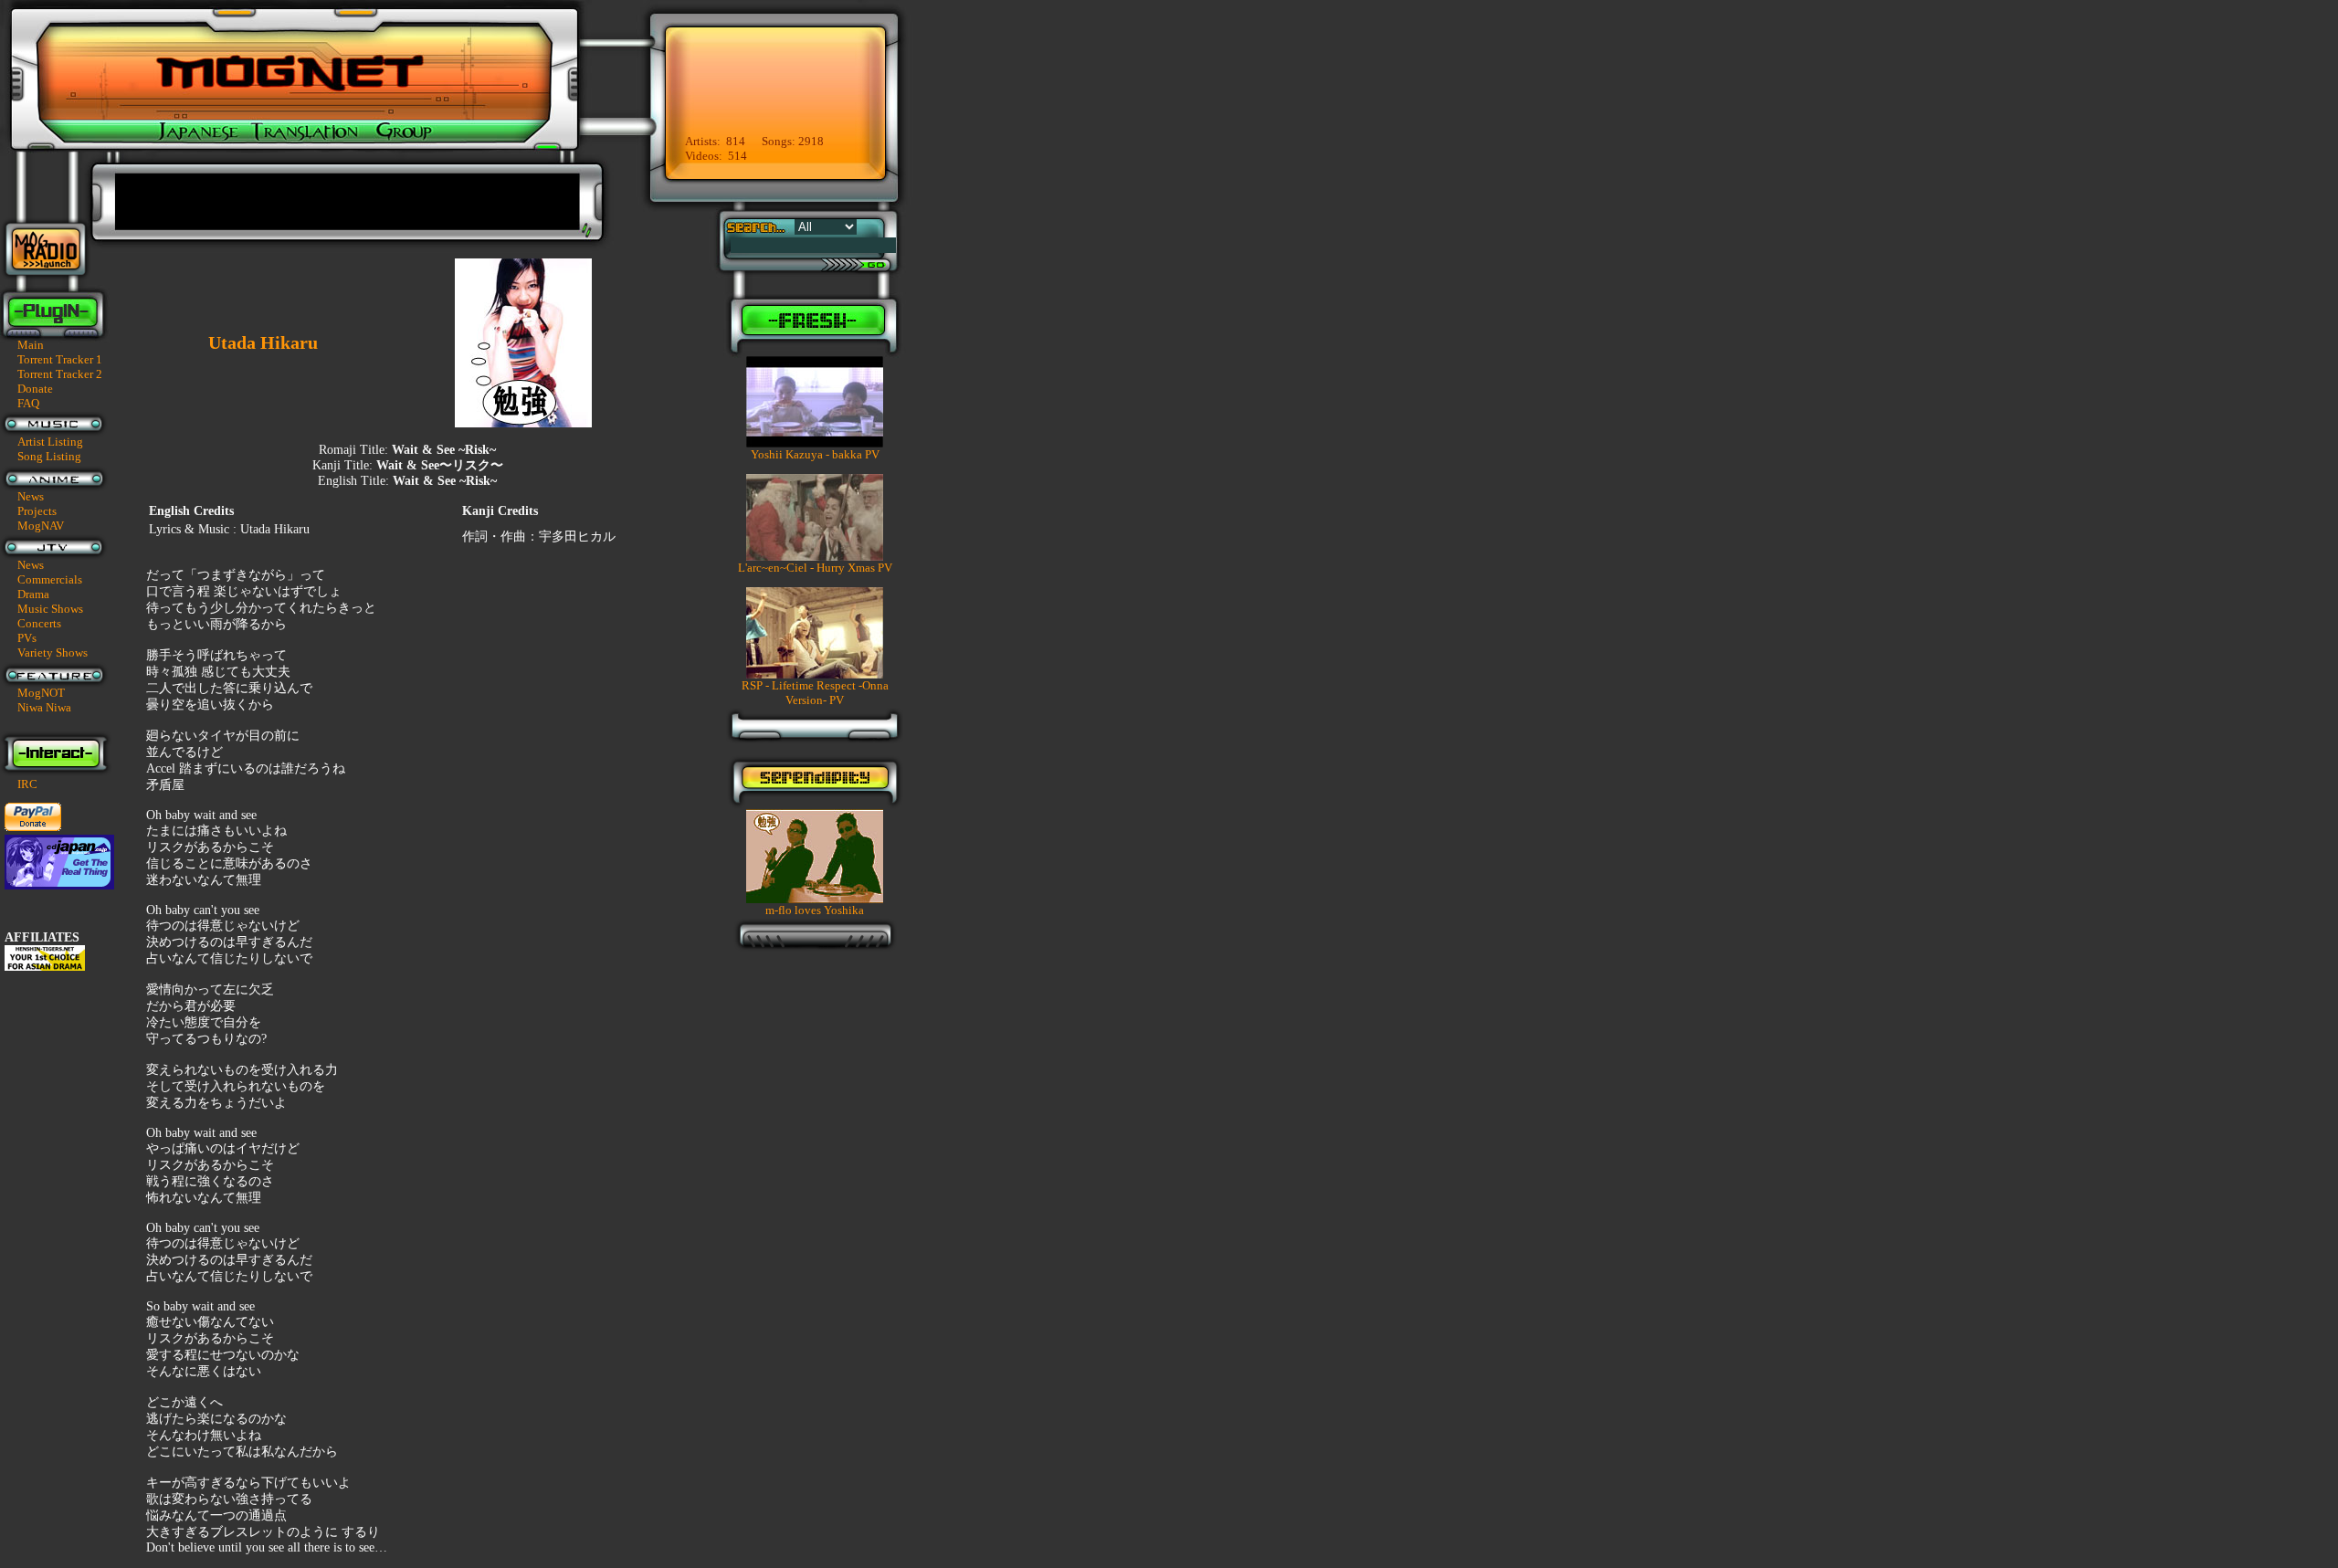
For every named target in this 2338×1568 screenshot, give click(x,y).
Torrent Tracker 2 (60, 374)
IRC (27, 784)
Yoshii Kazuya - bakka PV (815, 454)
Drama (33, 594)
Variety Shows (53, 652)
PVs (27, 638)
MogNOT (41, 693)
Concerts (39, 623)
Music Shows (50, 609)
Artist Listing (50, 442)
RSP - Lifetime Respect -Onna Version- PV (815, 693)
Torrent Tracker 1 (60, 359)
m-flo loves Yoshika (815, 910)
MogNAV (41, 526)
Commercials (50, 579)
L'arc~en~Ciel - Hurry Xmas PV (815, 568)
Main (31, 345)
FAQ (28, 403)
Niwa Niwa (44, 707)
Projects (37, 511)
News (31, 496)
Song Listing (49, 456)
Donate (35, 389)
